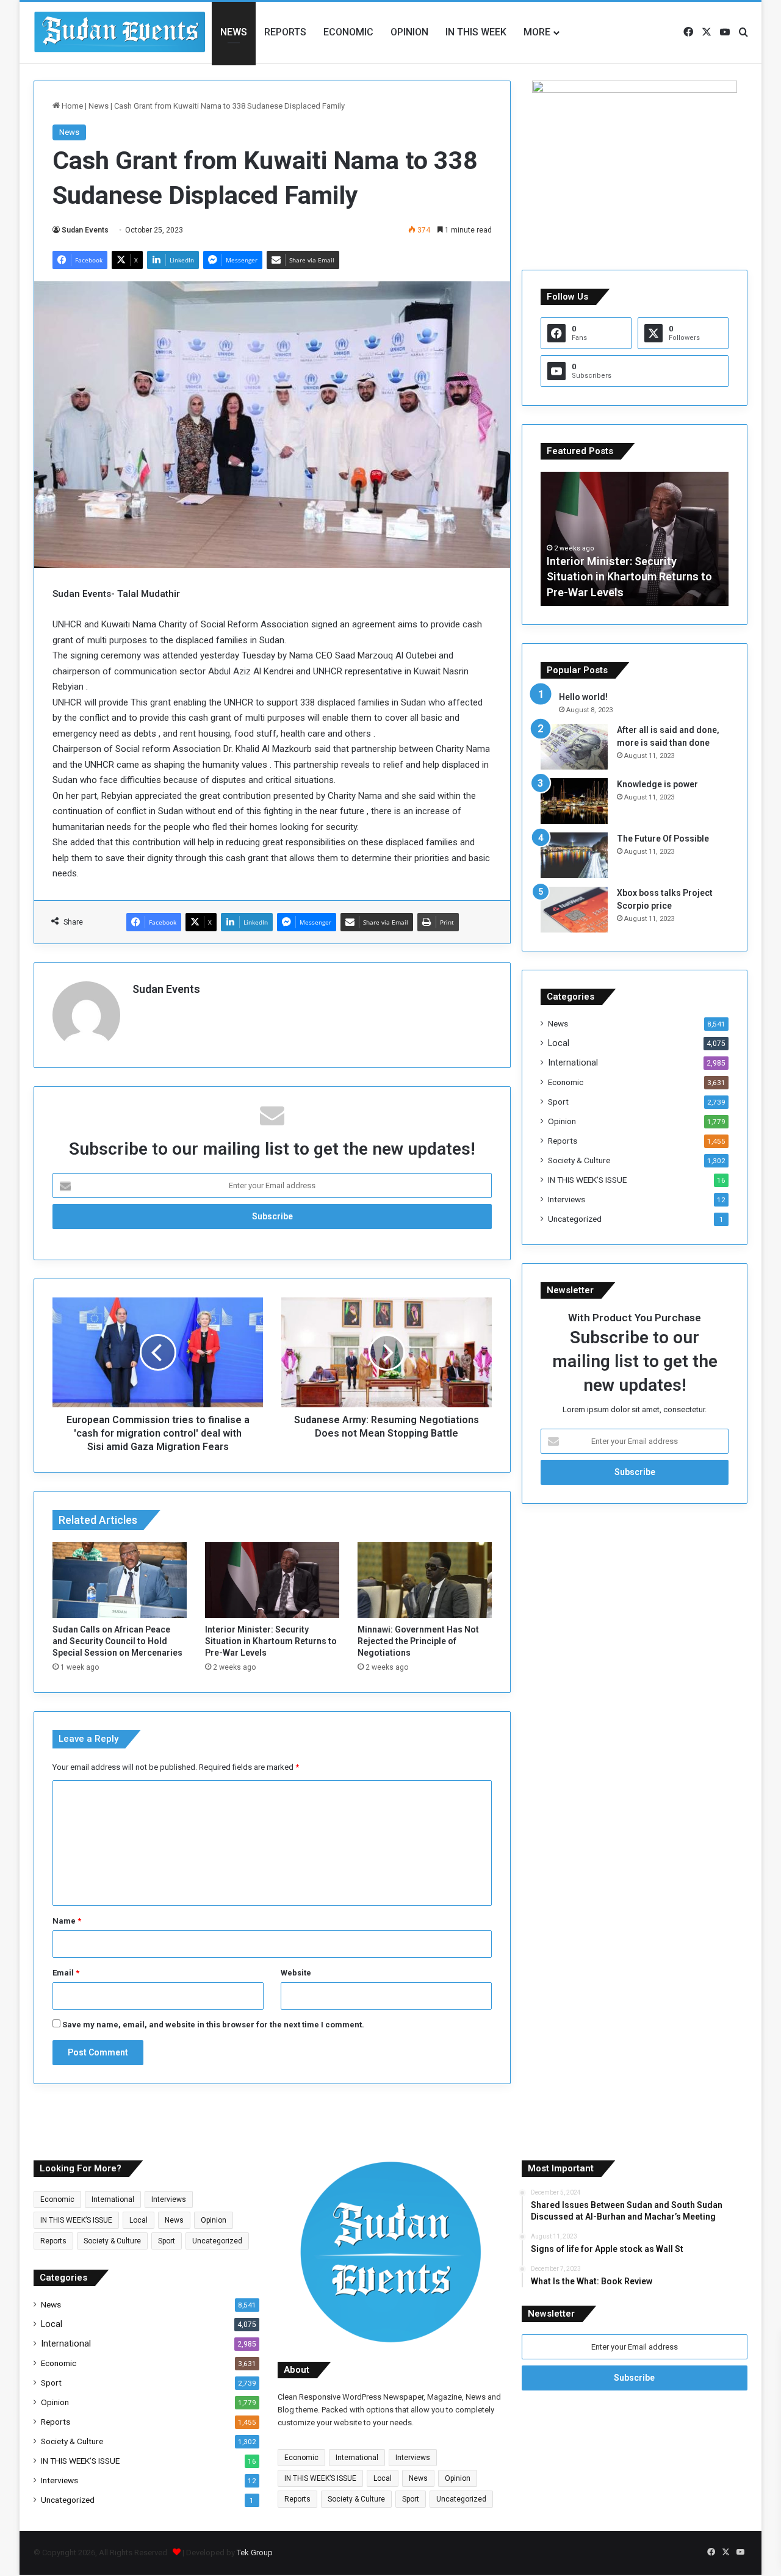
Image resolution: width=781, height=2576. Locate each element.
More (537, 32)
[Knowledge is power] (574, 801)
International (573, 1063)
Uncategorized (575, 1219)
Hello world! (583, 697)
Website (296, 1973)
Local (559, 1043)
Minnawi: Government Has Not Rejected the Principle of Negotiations (418, 1641)
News (234, 32)
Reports (285, 32)
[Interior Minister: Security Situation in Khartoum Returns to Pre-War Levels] (272, 1580)
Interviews (567, 1199)
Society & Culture (579, 1160)
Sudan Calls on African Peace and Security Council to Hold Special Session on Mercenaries (117, 1641)
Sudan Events (85, 230)
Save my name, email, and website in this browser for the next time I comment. (213, 2025)
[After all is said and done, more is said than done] (574, 747)
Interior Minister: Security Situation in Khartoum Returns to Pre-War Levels (271, 1641)
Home (71, 106)
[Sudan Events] (120, 32)
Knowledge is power (657, 784)
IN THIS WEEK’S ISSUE (587, 1180)
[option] (635, 539)
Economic (348, 32)
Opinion (409, 32)
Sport (558, 1102)
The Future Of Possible (663, 839)
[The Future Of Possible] (574, 855)
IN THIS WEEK (476, 32)
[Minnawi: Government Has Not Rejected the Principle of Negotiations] (425, 1580)
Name (67, 1921)
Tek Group (255, 2553)
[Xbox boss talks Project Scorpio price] (574, 910)
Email (66, 1973)
